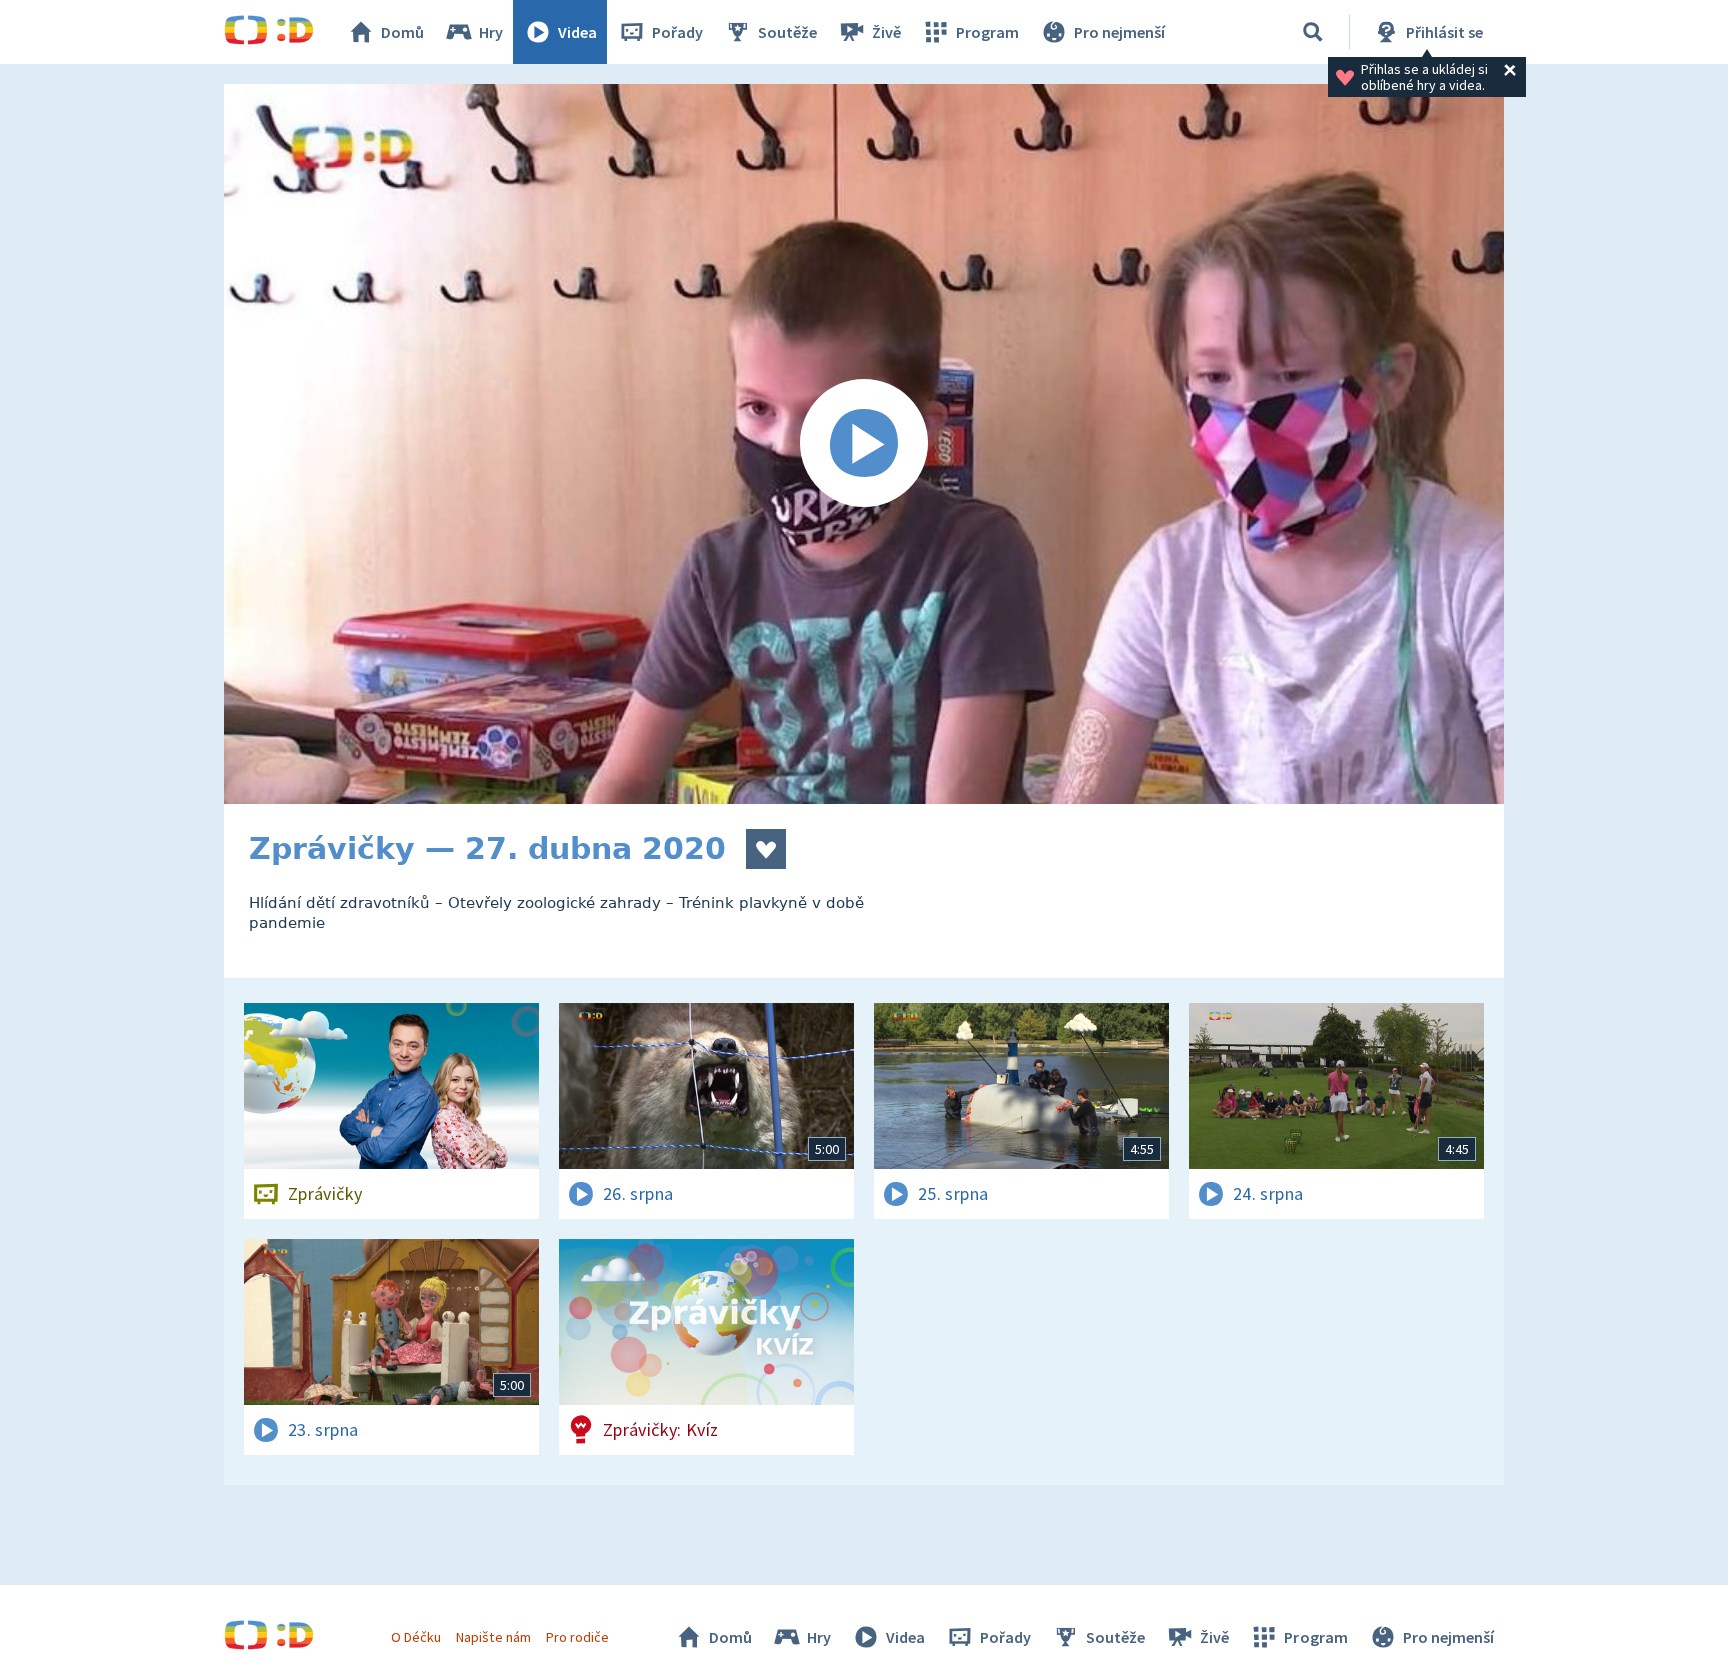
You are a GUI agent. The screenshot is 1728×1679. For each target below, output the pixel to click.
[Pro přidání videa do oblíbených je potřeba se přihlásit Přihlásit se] (766, 849)
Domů (402, 32)
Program (987, 32)
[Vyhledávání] (1313, 32)
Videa (577, 32)
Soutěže (787, 32)
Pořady (677, 32)
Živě (886, 32)
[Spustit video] (864, 444)
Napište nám (493, 1637)
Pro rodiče (577, 1637)
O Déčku (416, 1637)
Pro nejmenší (1119, 32)
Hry (491, 32)
